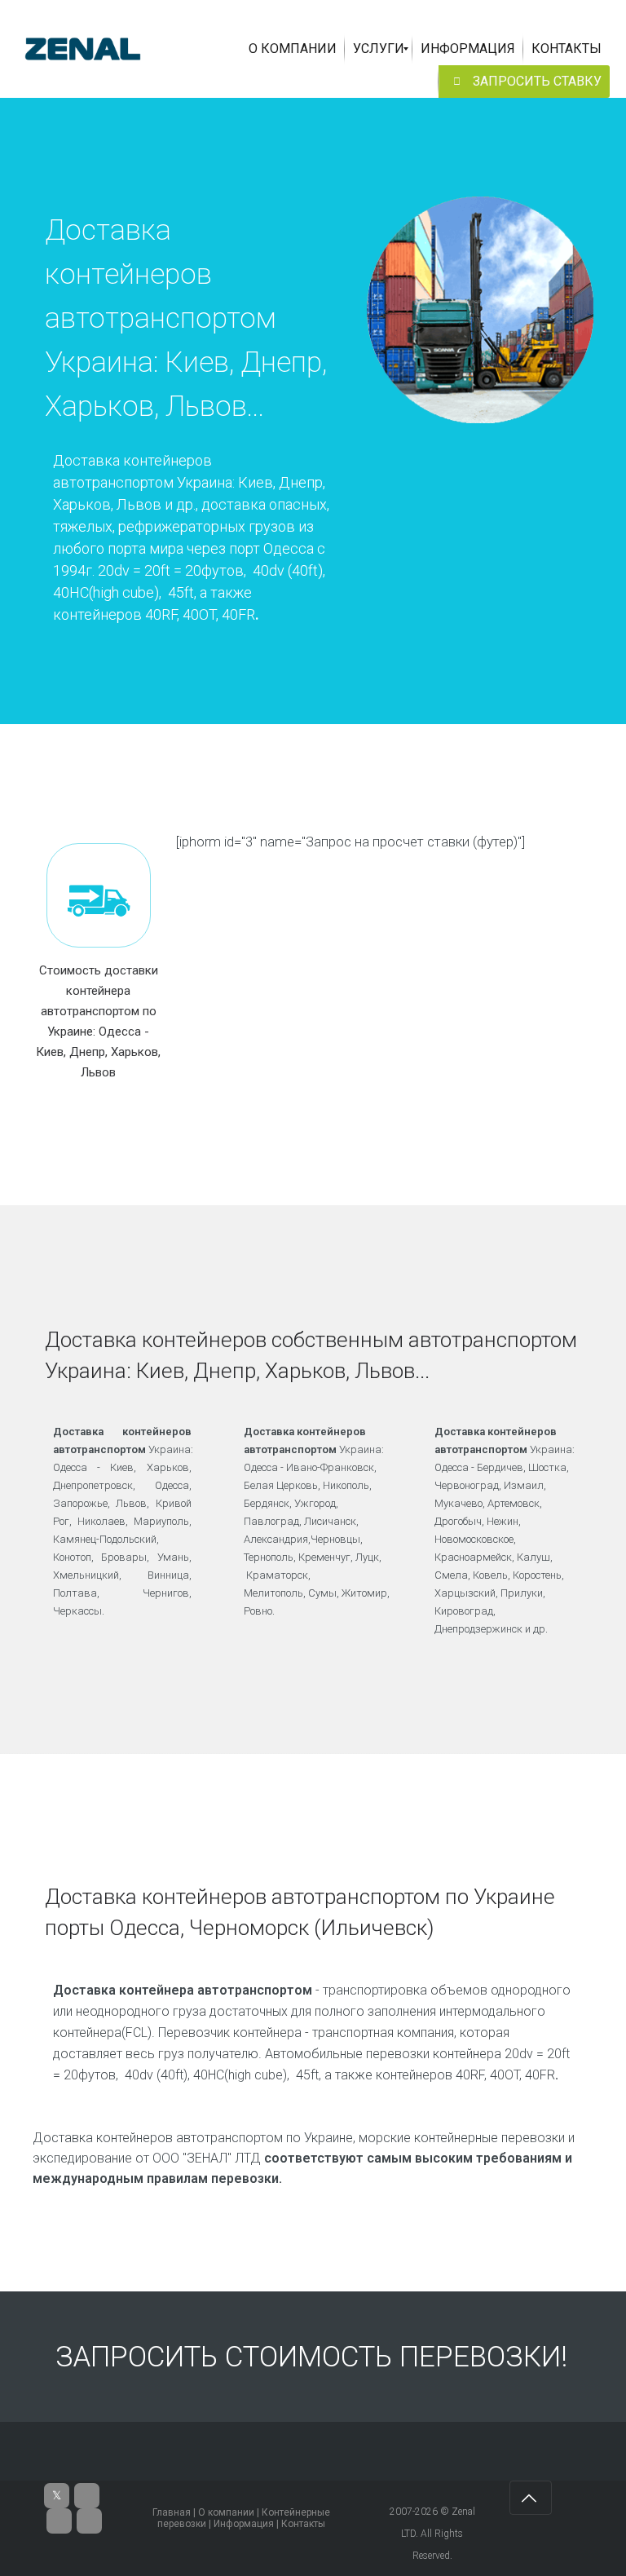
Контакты (303, 2524)
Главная (172, 2512)
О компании (226, 2512)
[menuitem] (293, 49)
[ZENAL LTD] (83, 49)
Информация (244, 2524)
